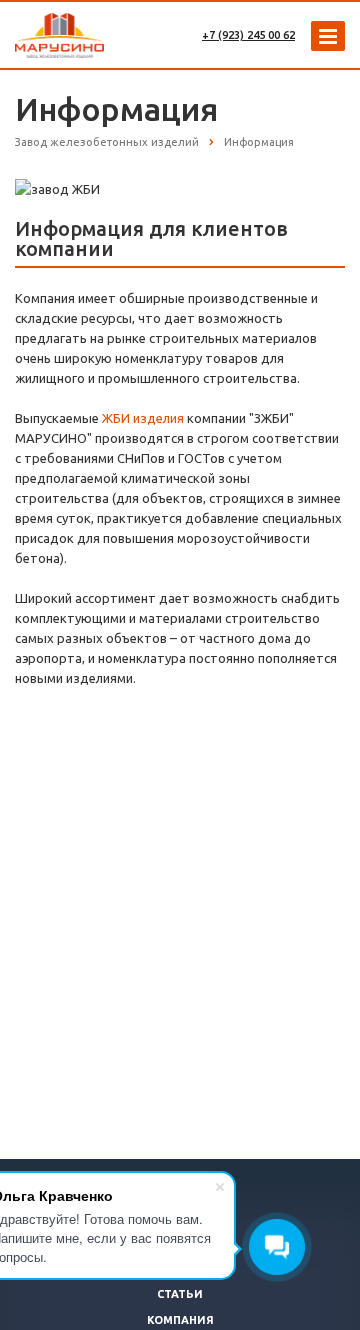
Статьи (180, 1294)
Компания (180, 1320)
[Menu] (328, 36)
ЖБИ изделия (143, 418)
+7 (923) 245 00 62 (248, 35)
